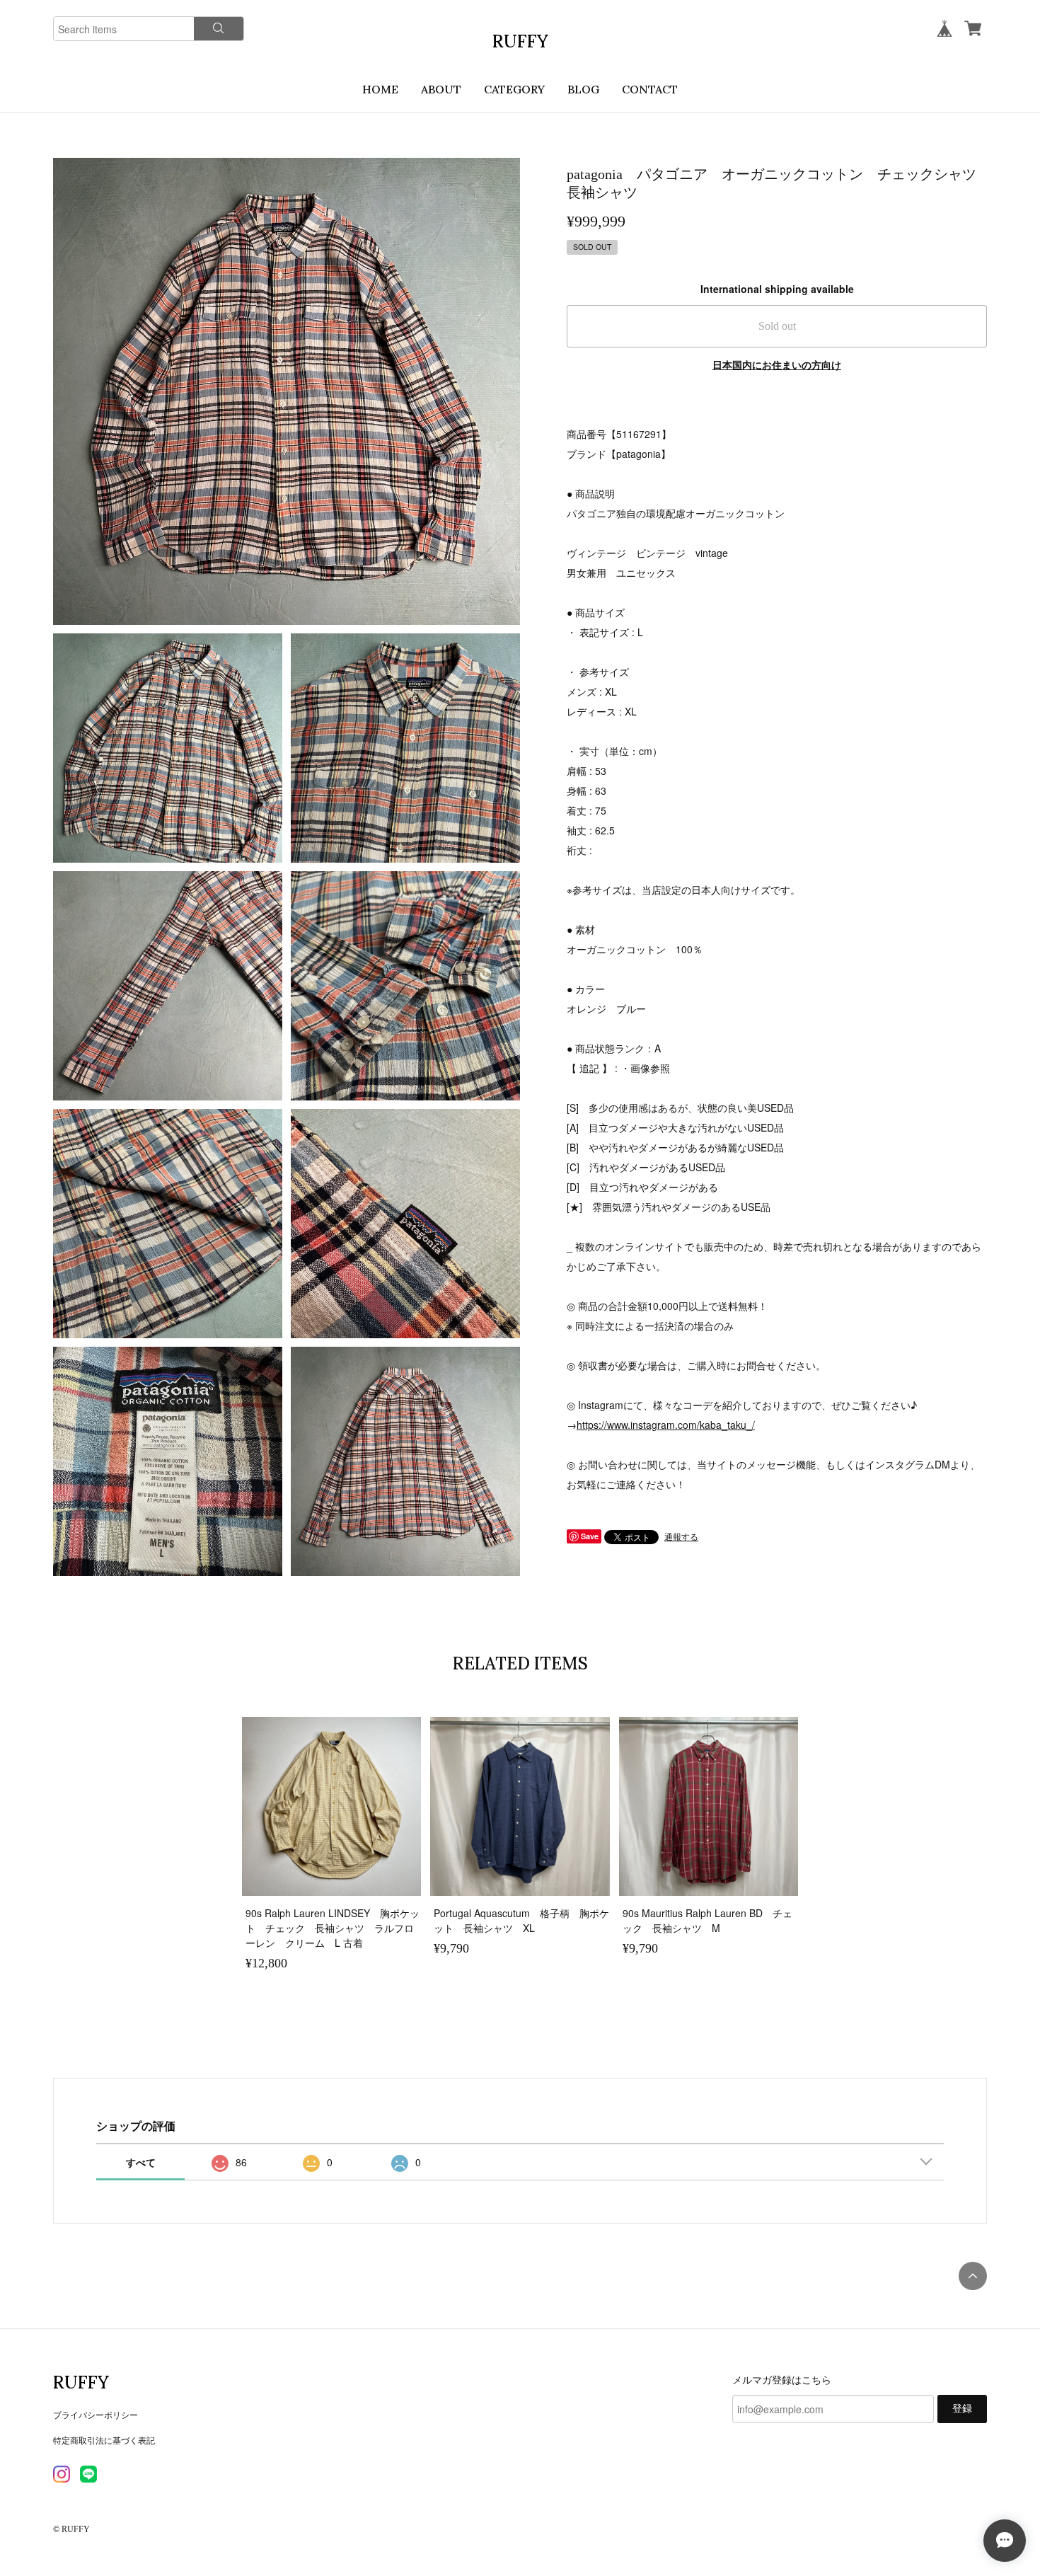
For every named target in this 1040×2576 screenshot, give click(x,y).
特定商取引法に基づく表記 (104, 2440)
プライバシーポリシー (96, 2414)
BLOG (583, 89)
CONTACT (650, 89)
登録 (962, 2409)
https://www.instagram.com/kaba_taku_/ (666, 1425)
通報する (681, 1536)
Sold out (777, 326)
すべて (141, 2162)
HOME (380, 89)
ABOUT (441, 89)
